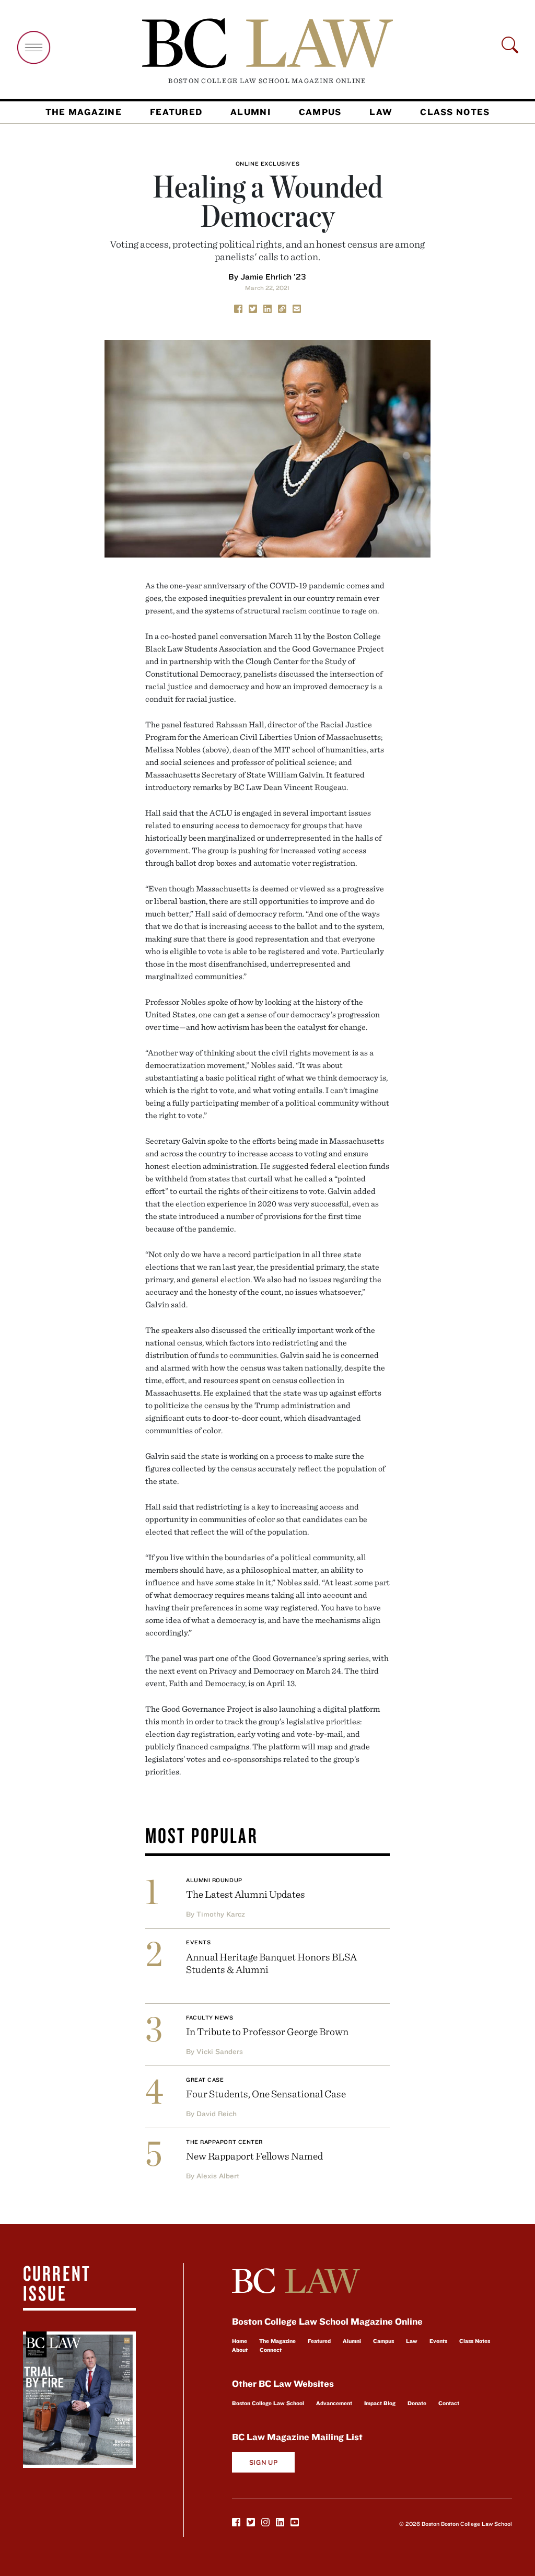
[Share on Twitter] (253, 308)
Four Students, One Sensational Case (266, 2093)
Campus (320, 112)
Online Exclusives (267, 164)
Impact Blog (380, 2403)
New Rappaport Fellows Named (254, 2156)
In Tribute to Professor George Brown (267, 2031)
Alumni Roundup (214, 1880)
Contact (449, 2403)
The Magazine (84, 112)
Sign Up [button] (264, 2462)
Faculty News (210, 2017)
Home (240, 2341)
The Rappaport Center (224, 2142)
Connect (271, 2350)
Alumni (251, 112)
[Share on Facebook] (238, 308)
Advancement (334, 2403)
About (240, 2350)
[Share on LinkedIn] (267, 308)
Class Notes (455, 112)
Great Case (205, 2080)
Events (198, 1942)
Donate (417, 2403)
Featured (176, 112)
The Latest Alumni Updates (246, 1894)
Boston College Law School (268, 2403)
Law (381, 112)
